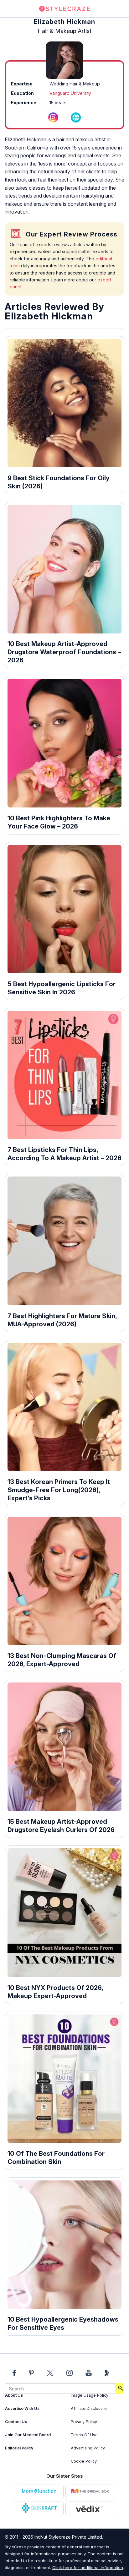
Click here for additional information (88, 2568)
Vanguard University (70, 93)
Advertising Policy (88, 2448)
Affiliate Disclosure (89, 2408)
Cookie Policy (84, 2461)
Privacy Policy (84, 2422)
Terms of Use (84, 2435)
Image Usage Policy (90, 2395)
